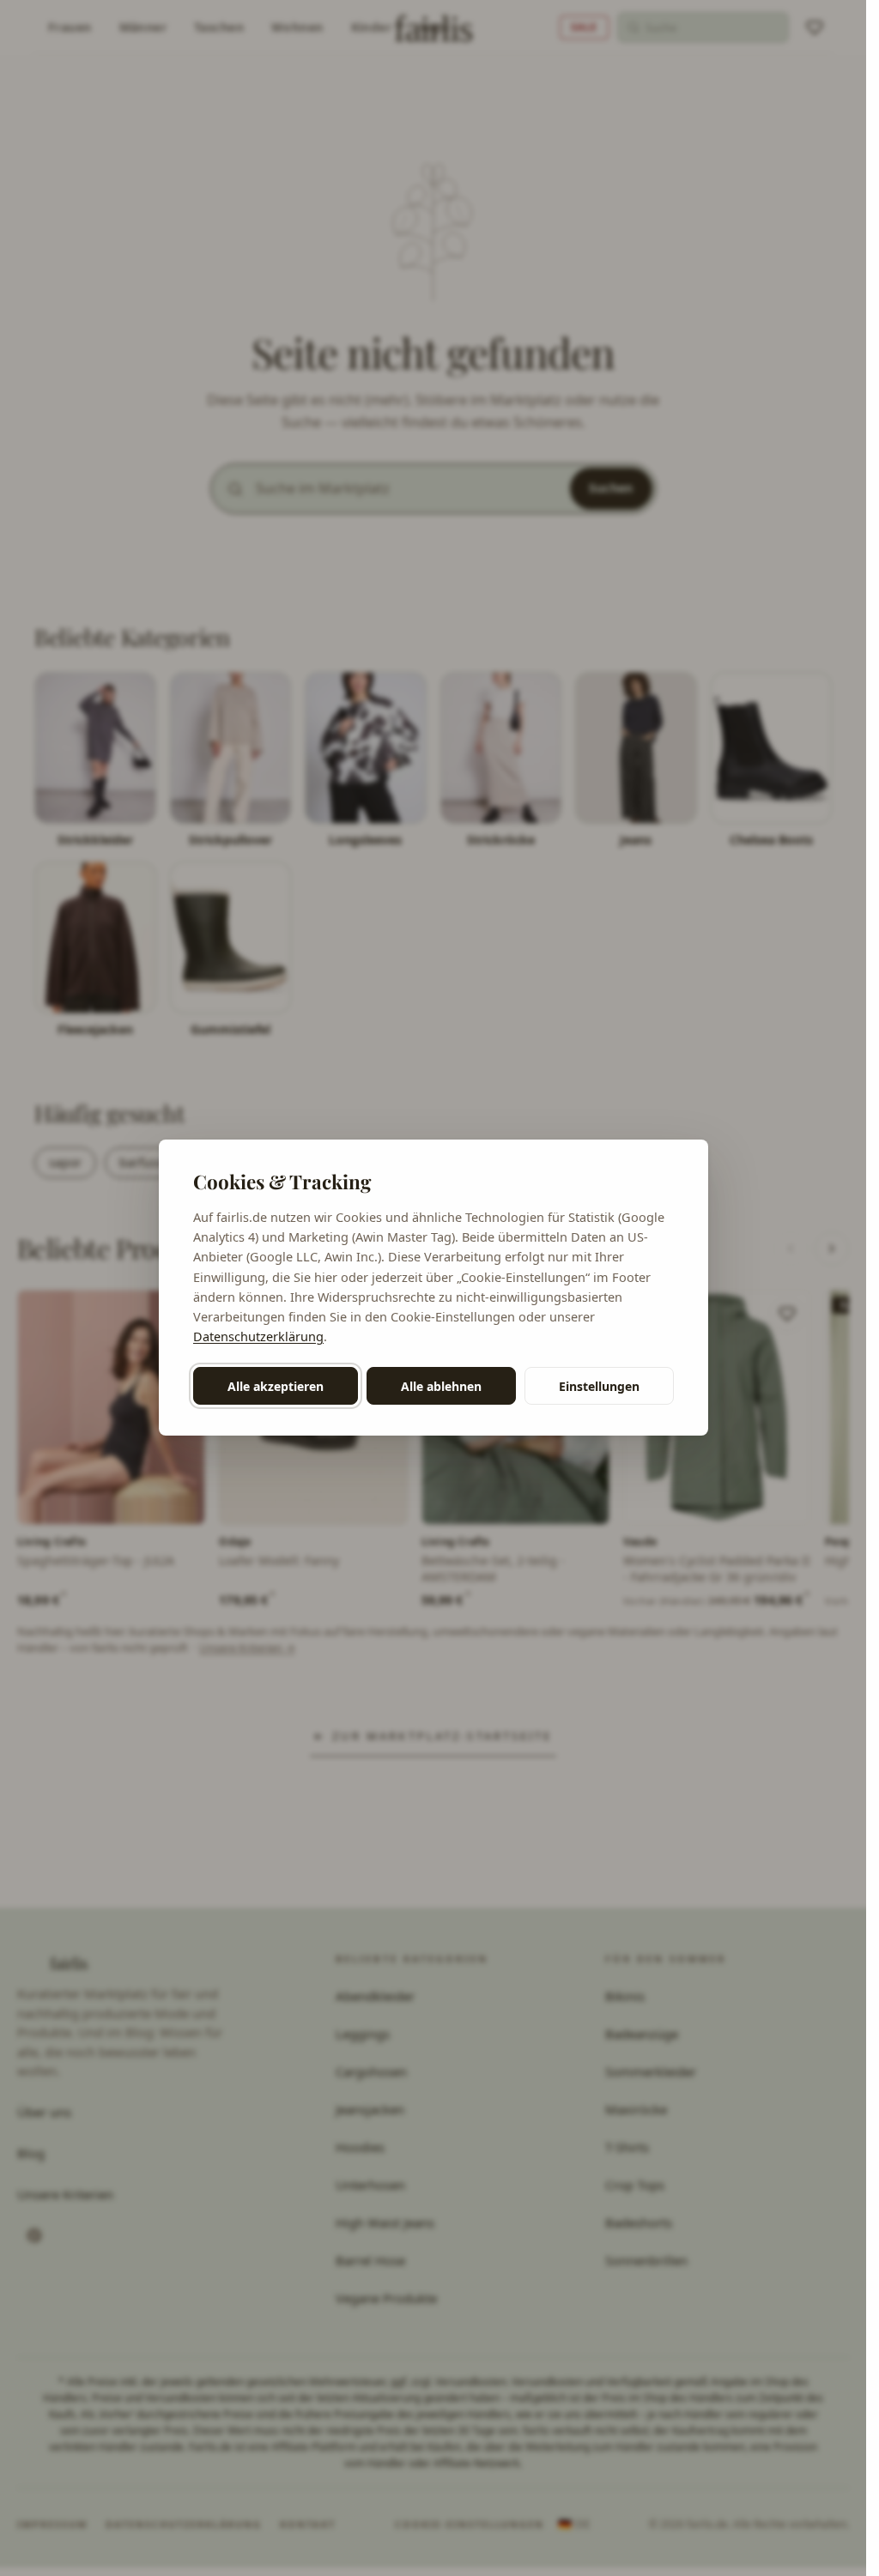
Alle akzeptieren (276, 1386)
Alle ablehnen (441, 1386)
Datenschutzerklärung (258, 1336)
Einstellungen (599, 1386)
